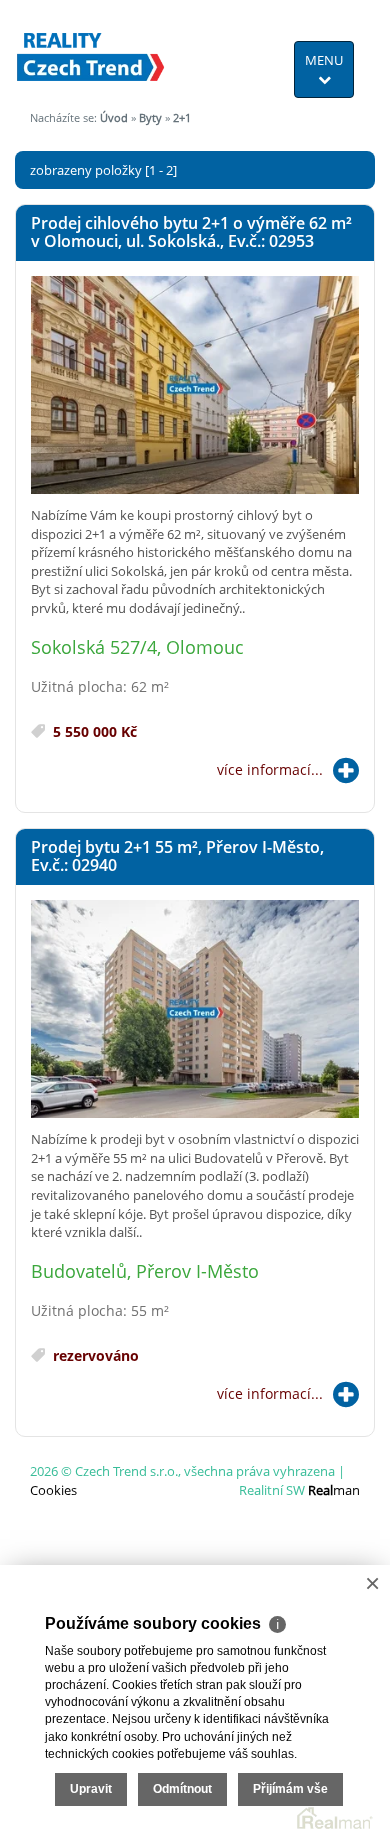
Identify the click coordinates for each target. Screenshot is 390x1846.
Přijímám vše (290, 1789)
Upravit (91, 1789)
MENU (324, 60)
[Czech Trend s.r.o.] (91, 44)
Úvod (114, 117)
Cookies (53, 1490)
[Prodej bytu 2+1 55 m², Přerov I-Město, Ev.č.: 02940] (195, 1010)
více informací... (270, 769)
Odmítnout (182, 1789)
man (334, 1490)
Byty (150, 117)
